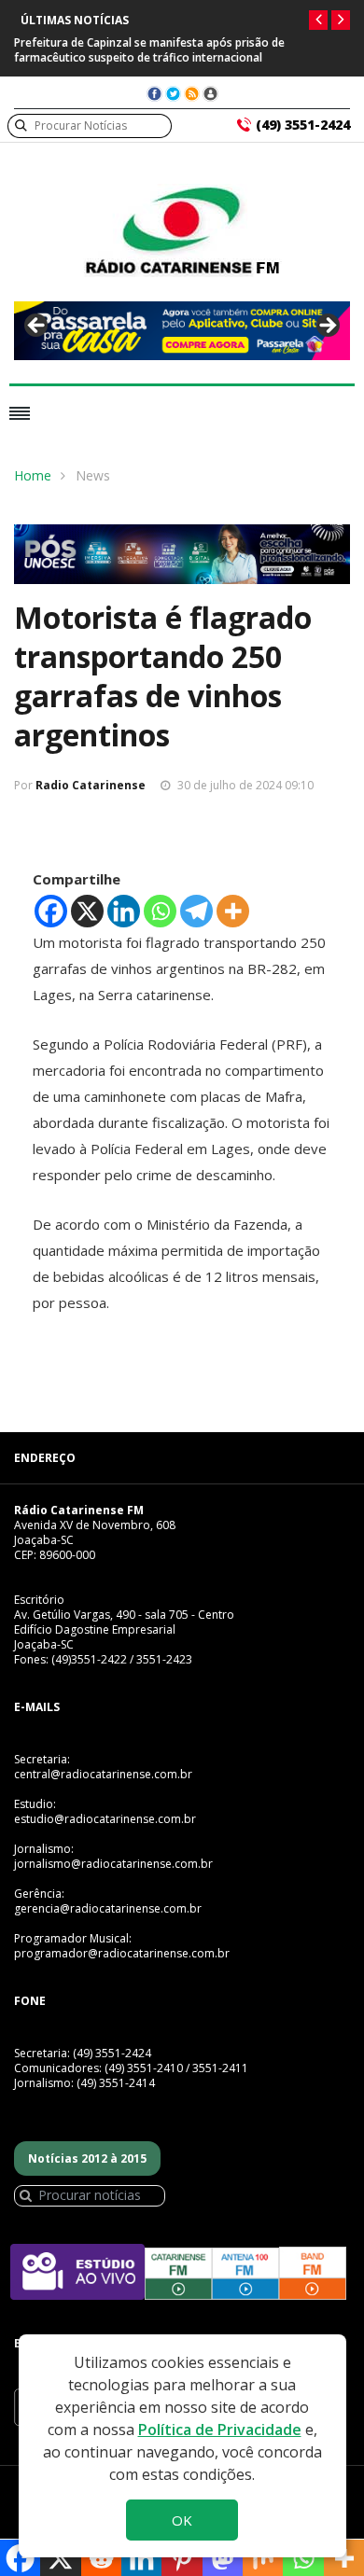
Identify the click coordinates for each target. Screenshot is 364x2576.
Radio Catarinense (91, 785)
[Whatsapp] (160, 911)
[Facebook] (51, 911)
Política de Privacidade (220, 2430)
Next (327, 327)
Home (33, 475)
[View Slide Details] (182, 331)
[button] (318, 20)
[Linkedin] (124, 911)
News (93, 475)
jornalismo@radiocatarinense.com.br (113, 1864)
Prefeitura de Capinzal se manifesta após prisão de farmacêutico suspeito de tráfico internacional (149, 50)
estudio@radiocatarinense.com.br (105, 1819)
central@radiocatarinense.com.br (103, 1774)
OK (182, 2520)
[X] (87, 911)
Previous (37, 327)
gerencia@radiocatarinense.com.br (108, 1908)
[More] (233, 911)
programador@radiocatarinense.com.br (122, 1953)
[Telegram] (196, 911)
